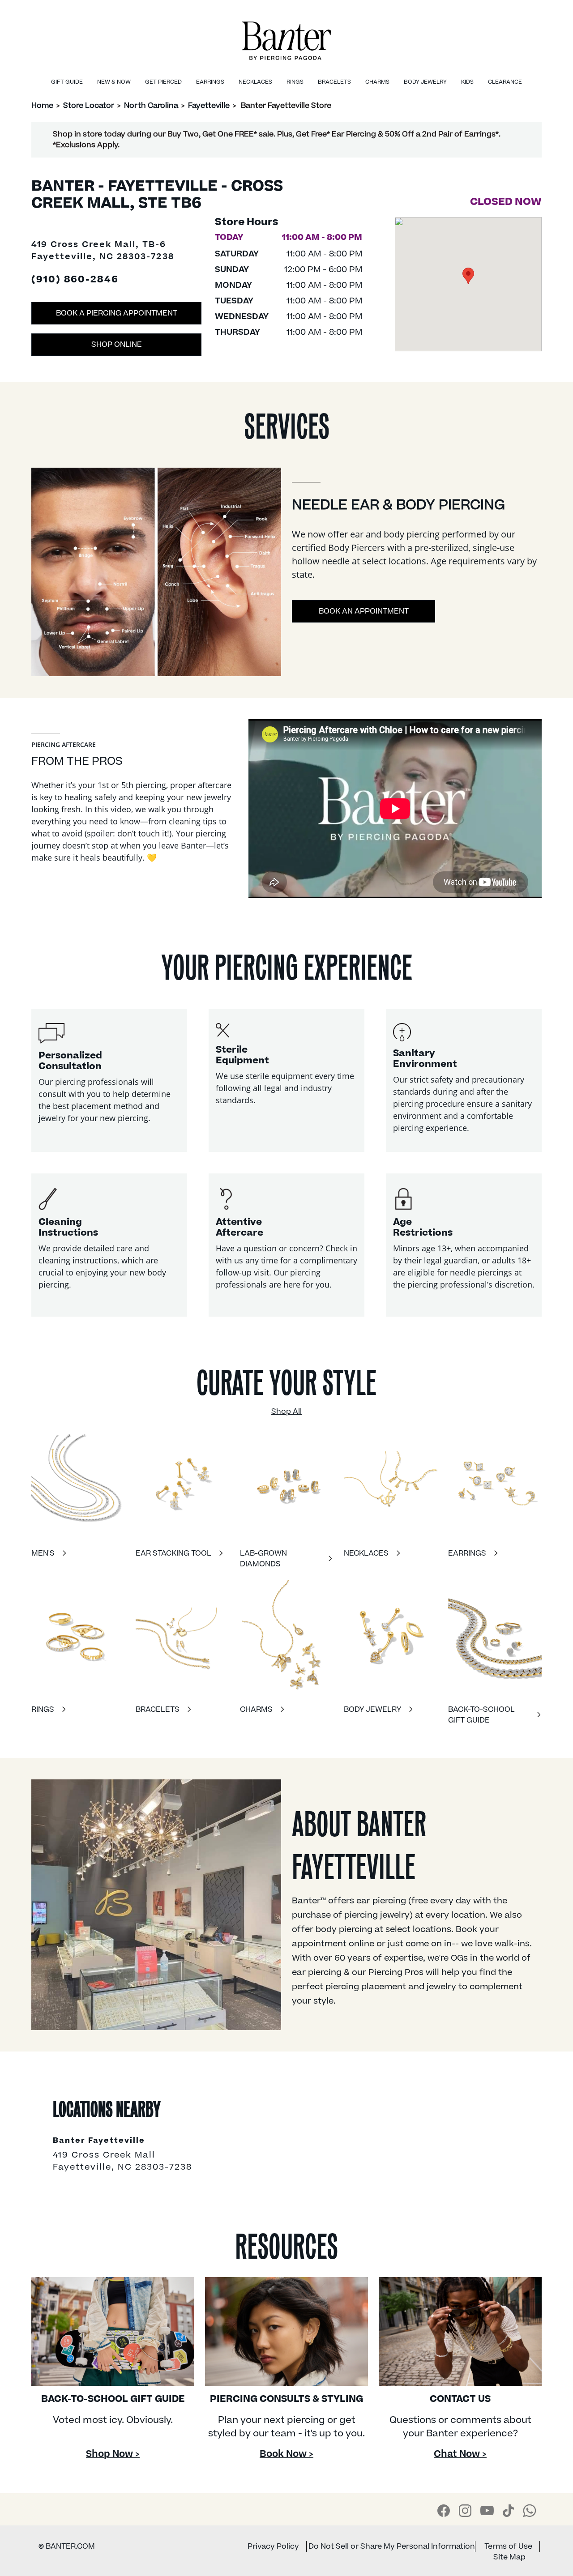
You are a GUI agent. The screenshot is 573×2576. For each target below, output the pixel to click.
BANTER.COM (67, 2546)
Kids (467, 82)
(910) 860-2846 (75, 280)
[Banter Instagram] (465, 2511)
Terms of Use (508, 2546)
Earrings (210, 82)
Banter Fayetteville (99, 2141)
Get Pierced (163, 82)
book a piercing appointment (117, 313)
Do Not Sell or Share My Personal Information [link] (392, 2546)
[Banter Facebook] (444, 2511)
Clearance (505, 82)
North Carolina (151, 106)
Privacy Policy (273, 2546)
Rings (295, 82)
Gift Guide (67, 82)
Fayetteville (209, 106)
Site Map (509, 2557)
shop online (117, 345)
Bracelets (334, 82)
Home (42, 106)
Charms (377, 82)
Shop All (286, 1412)
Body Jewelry (425, 82)
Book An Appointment (364, 611)
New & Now (114, 82)
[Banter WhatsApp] (530, 2511)
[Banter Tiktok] (508, 2511)
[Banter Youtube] (487, 2510)
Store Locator (89, 106)
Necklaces (255, 82)
